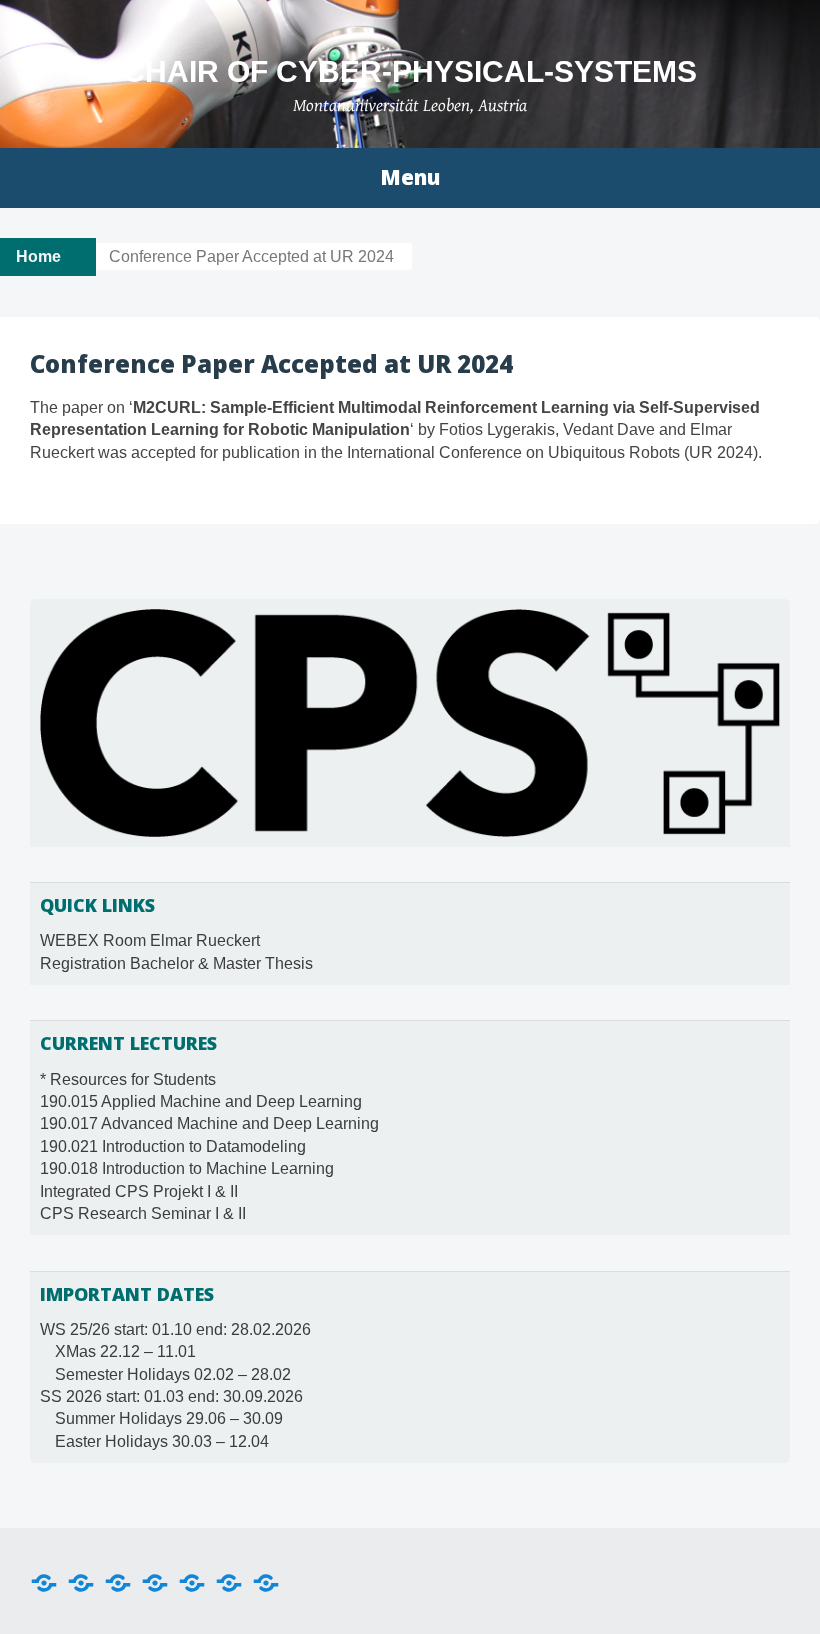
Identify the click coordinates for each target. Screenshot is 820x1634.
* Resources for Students (128, 1079)
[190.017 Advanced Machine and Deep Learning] (118, 1581)
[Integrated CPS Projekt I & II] (229, 1581)
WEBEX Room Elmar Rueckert (150, 940)
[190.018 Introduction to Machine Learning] (192, 1581)
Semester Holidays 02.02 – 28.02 (173, 1374)
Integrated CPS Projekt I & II (139, 1191)
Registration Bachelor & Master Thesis (176, 963)
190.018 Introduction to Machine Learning (187, 1168)
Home (38, 256)
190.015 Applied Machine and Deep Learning (201, 1101)
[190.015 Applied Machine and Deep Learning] (81, 1581)
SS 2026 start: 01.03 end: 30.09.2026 (171, 1396)
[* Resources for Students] (44, 1581)
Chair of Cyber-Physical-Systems (410, 71)
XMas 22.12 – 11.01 (125, 1351)
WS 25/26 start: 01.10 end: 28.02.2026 (175, 1329)
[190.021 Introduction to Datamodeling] (155, 1581)
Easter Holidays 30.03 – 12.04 (162, 1441)
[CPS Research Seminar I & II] (266, 1581)
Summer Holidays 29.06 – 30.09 (169, 1418)
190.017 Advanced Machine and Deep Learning (209, 1123)
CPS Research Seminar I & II (143, 1213)
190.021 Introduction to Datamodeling (173, 1146)
